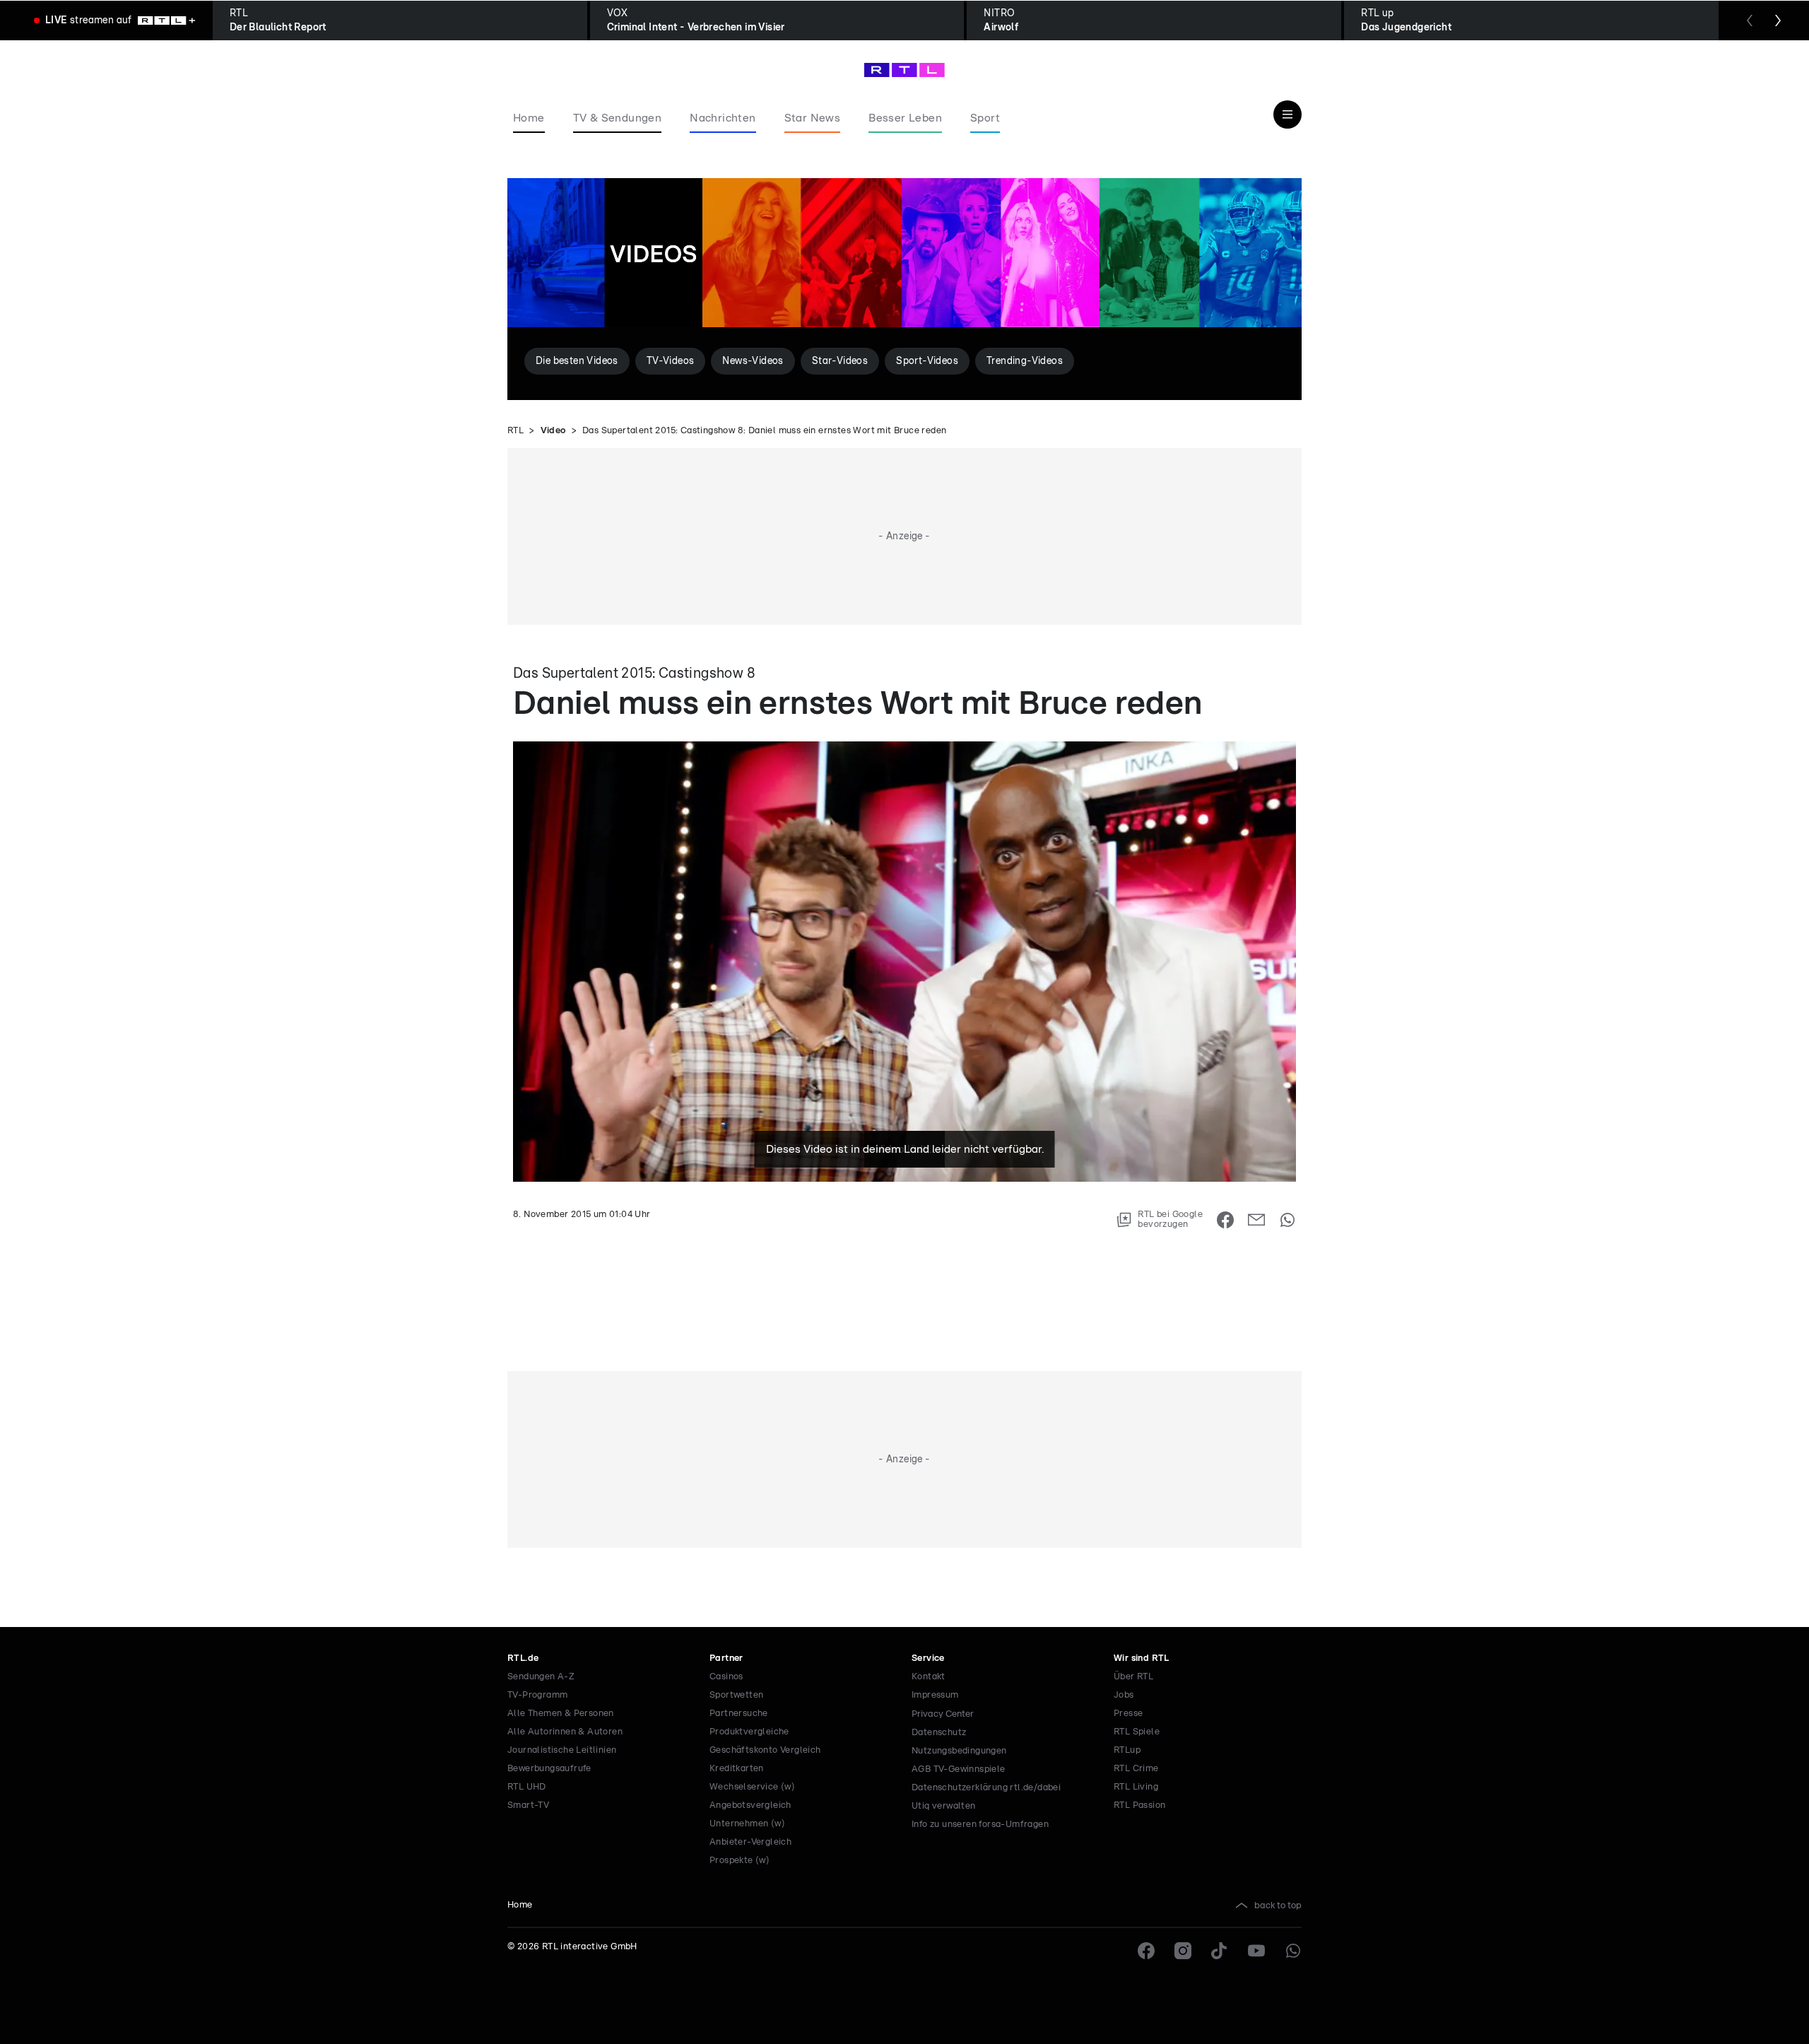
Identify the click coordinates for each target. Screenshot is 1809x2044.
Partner (726, 1658)
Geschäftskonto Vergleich (765, 1750)
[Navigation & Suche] (1287, 114)
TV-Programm (537, 1695)
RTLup (1127, 1750)
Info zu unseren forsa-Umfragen (980, 1825)
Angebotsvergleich (750, 1805)
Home (520, 1905)
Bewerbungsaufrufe (549, 1769)
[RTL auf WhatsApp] (1293, 1951)
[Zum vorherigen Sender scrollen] (1750, 20)
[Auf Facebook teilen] (1225, 1220)
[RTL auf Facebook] (1146, 1951)
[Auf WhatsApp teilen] (1287, 1220)
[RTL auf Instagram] (1183, 1951)
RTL (515, 431)
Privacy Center (943, 1714)
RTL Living (1136, 1787)
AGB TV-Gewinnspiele (959, 1769)
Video (553, 431)
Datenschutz (939, 1733)
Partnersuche (739, 1714)
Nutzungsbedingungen (959, 1751)
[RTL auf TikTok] (1220, 1951)
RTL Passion (1139, 1805)
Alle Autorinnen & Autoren (565, 1732)
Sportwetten (736, 1695)
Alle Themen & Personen (561, 1714)
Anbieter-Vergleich (750, 1842)
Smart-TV (528, 1805)
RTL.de (523, 1658)
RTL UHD (527, 1787)
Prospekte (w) (739, 1861)
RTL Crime (1136, 1769)
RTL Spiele (1137, 1732)
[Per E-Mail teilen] (1256, 1220)
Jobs (1124, 1695)
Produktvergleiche (749, 1732)
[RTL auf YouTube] (1256, 1951)
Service (928, 1658)
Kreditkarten (737, 1769)
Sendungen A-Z (541, 1677)
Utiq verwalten (944, 1806)
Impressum (935, 1695)
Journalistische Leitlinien (562, 1750)
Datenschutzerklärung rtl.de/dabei (986, 1788)
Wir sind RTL (1142, 1658)
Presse (1128, 1714)
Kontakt (929, 1677)
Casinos (726, 1677)
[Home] (904, 70)
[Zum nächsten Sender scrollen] (1778, 20)
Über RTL (1133, 1677)
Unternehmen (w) (747, 1824)
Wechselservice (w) (752, 1787)
